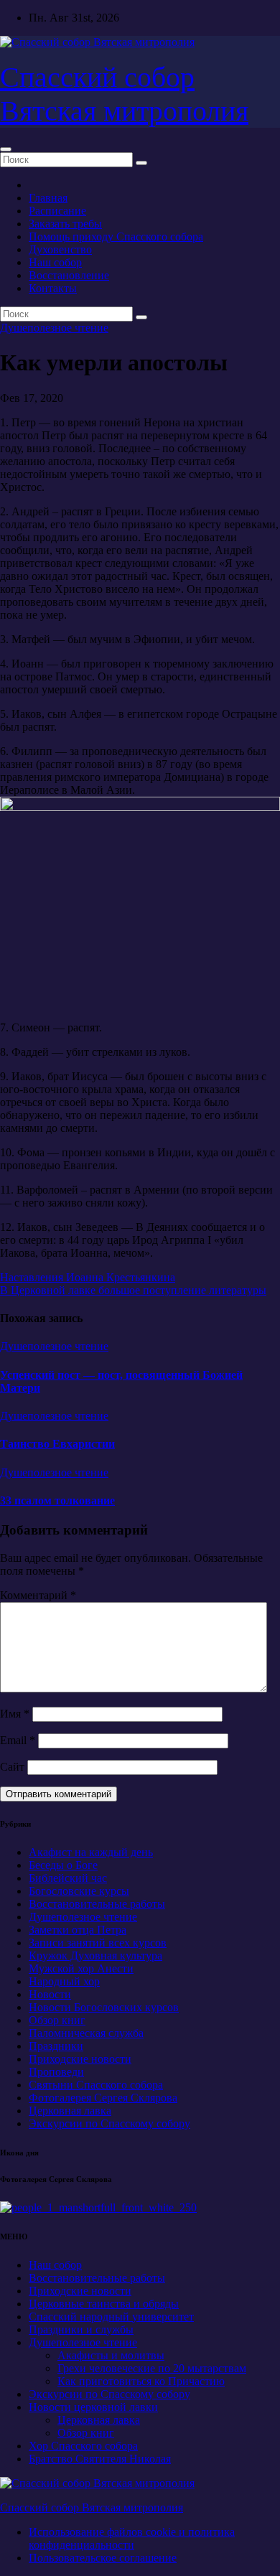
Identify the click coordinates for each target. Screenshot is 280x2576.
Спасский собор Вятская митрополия (92, 2507)
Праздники (56, 2046)
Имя (15, 1714)
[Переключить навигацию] (6, 149)
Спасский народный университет (111, 2317)
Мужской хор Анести (81, 1968)
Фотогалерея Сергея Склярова (103, 2098)
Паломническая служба (86, 2033)
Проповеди (56, 2072)
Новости (50, 1994)
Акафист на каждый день (91, 1852)
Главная (48, 198)
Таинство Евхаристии (57, 1444)
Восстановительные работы (97, 1904)
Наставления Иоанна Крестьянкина (88, 1277)
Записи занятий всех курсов (98, 1943)
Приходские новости (80, 2059)
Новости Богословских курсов (104, 2007)
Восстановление (69, 275)
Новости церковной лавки (93, 2407)
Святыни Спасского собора (96, 2085)
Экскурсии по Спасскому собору (109, 2123)
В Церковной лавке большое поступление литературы (133, 1290)
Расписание (57, 211)
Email (18, 1740)
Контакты (53, 288)
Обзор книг (57, 2020)
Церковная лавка (70, 2111)
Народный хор (64, 1981)
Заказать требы (65, 224)
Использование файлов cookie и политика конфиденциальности (132, 2538)
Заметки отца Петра (78, 1930)
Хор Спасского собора (83, 2446)
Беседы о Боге (63, 1865)
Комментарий (38, 1595)
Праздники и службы (81, 2329)
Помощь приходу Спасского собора (116, 236)
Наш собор (55, 262)
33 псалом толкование (57, 1500)
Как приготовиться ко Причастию (141, 2381)
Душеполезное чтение (54, 328)
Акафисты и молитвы (111, 2355)
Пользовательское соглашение (103, 2558)
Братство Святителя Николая (100, 2459)
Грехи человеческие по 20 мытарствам (152, 2368)
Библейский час (68, 1878)
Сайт (12, 1767)
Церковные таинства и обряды (104, 2304)
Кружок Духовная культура (95, 1956)
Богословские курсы (79, 1891)
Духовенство (60, 249)
